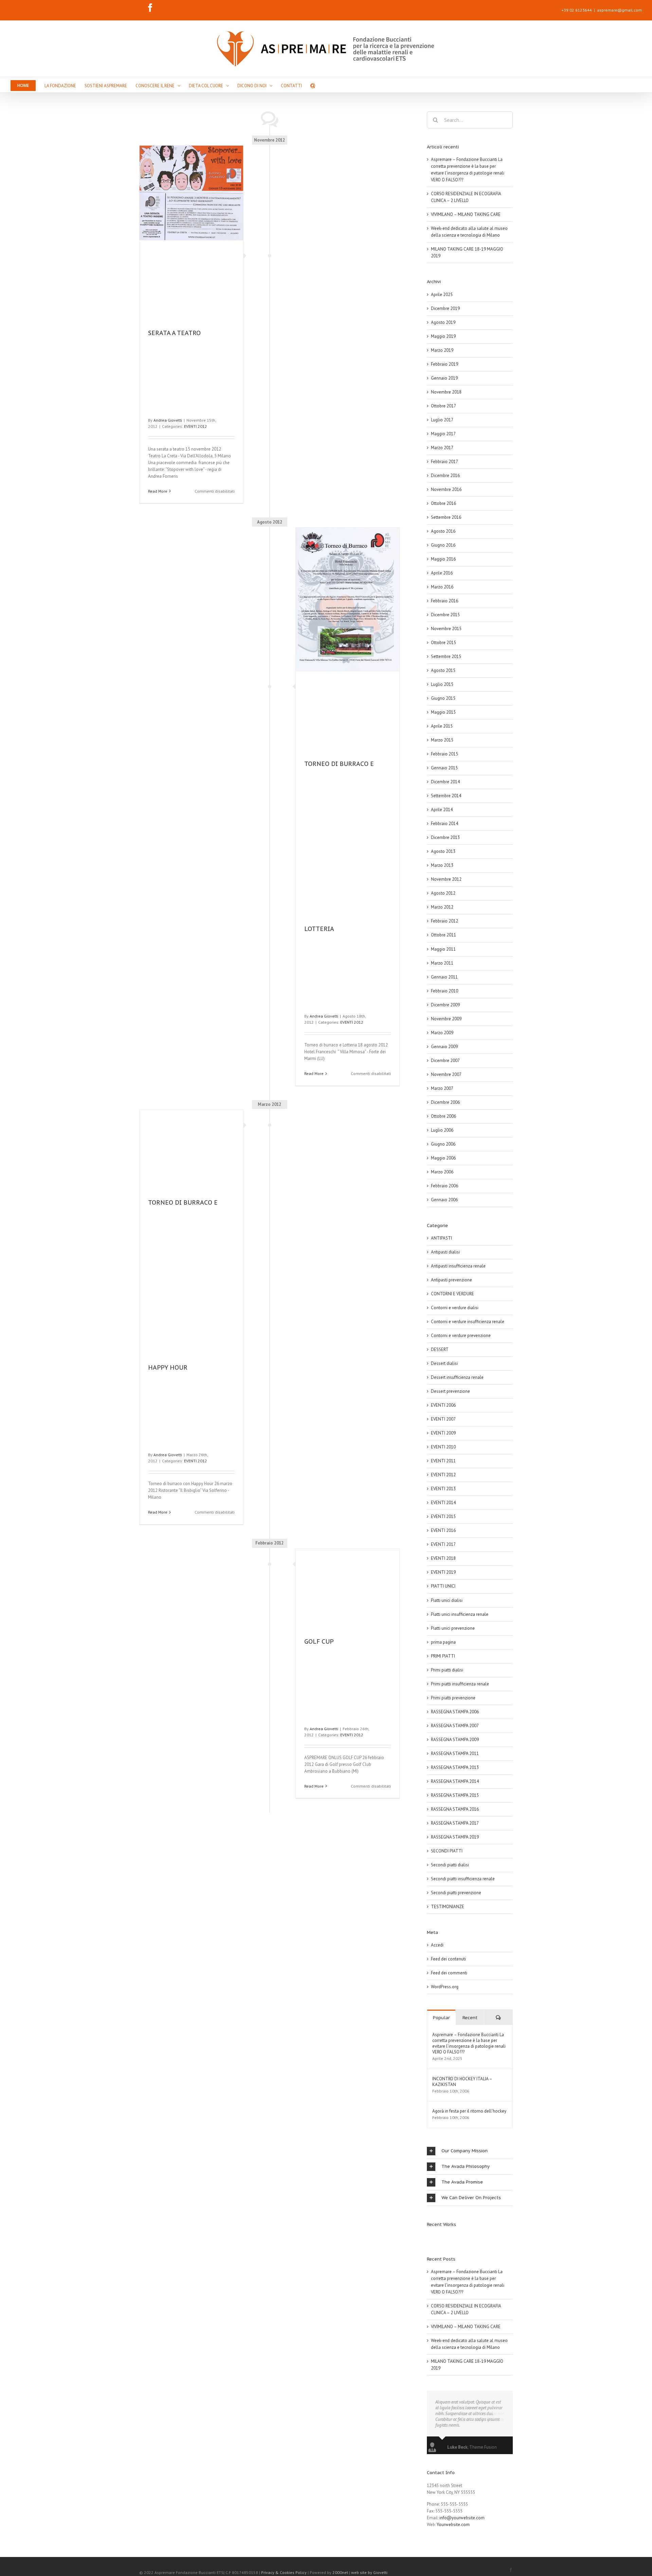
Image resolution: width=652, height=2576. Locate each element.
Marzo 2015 (442, 740)
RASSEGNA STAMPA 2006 (455, 1712)
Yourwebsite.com (453, 2525)
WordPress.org (445, 1987)
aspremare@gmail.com (619, 10)
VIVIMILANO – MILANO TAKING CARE (466, 214)
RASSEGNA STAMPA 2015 (455, 1795)
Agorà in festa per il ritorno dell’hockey (469, 2111)
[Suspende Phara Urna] (429, 2237)
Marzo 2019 (442, 350)
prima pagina (443, 1642)
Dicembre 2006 (445, 1102)
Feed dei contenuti (448, 1959)
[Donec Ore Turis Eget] (427, 2237)
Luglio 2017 (442, 420)
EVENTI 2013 (443, 1489)
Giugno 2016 (443, 545)
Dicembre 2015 (445, 615)
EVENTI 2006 (443, 1405)
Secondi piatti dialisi (450, 1865)
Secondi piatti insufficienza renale (463, 1879)
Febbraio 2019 (445, 364)
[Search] (313, 85)
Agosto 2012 (443, 893)
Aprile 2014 (442, 810)
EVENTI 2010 (443, 1447)
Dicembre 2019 (445, 308)
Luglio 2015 (442, 684)
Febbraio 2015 (445, 754)
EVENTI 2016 (443, 1530)
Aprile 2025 (442, 295)
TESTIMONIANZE (448, 1907)
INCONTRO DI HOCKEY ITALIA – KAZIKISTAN (462, 2082)
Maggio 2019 (443, 336)
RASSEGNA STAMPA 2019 (455, 1837)
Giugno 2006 (443, 1144)
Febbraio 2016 (445, 601)
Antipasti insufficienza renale (458, 1266)
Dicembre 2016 (445, 476)
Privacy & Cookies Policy (284, 2572)
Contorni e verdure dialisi (455, 1308)
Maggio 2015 (443, 712)
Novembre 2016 (446, 489)
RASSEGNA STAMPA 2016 (455, 1809)
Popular (441, 2018)
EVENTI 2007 (443, 1419)
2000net (340, 2572)
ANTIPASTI (441, 1238)
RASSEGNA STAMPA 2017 (455, 1823)
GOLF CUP (319, 1641)
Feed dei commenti (449, 1973)
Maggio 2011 (443, 949)
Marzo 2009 (442, 1033)
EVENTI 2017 (443, 1544)
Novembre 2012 (446, 879)
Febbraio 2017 (445, 462)
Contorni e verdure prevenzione (461, 1336)
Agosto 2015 (443, 670)
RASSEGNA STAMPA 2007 (455, 1726)
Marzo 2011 (442, 963)
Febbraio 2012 (445, 921)
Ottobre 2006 (443, 1116)
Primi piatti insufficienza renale (460, 1684)
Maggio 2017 (443, 434)
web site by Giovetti (369, 2572)
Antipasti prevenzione (451, 1280)
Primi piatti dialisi (447, 1670)
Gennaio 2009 (444, 1047)
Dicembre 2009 (445, 1005)
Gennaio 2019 (444, 378)
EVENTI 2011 (443, 1461)
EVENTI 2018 (443, 1558)
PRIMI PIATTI (443, 1656)
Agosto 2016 (443, 531)
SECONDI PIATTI (447, 1851)
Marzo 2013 (442, 865)
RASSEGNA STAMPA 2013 (455, 1767)
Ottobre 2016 (443, 503)
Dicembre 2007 (445, 1061)
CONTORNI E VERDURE (452, 1294)
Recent (470, 2018)
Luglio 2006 (442, 1130)
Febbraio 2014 (445, 824)
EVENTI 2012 (196, 426)
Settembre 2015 (446, 656)
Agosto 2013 (443, 851)
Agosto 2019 (443, 322)
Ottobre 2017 (443, 406)
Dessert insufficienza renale (457, 1377)
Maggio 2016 (443, 559)
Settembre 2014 (446, 796)
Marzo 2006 (442, 1172)
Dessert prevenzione (450, 1391)
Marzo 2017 (442, 448)
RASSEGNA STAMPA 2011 (455, 1753)
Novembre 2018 (446, 392)
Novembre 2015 (446, 629)
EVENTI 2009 (443, 1433)
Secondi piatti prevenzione (456, 1893)
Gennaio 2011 (444, 977)
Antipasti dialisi (445, 1252)
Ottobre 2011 (443, 935)
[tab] (470, 2151)
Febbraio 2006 (445, 1186)
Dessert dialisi (444, 1363)
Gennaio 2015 (444, 768)
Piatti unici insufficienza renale (460, 1614)
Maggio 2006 (443, 1158)
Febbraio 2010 (445, 991)
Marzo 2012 (442, 907)
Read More (158, 491)
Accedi (437, 1945)
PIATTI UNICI (443, 1586)
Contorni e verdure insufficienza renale (468, 1322)
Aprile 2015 (442, 726)
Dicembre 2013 (445, 837)
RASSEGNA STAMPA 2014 (455, 1781)
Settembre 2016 (446, 517)
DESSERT (440, 1349)
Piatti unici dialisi (447, 1600)
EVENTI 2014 (443, 1503)
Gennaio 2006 (444, 1200)
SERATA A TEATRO (174, 333)
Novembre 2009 (446, 1019)
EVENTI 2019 (443, 1572)
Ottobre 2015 (443, 643)
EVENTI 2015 (443, 1517)
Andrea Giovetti (168, 420)
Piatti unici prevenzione (453, 1628)
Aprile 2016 (442, 573)
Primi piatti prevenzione (453, 1698)
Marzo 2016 (442, 587)
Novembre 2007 (446, 1074)
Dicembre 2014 (445, 782)
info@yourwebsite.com (462, 2518)
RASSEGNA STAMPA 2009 (455, 1740)
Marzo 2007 (442, 1088)
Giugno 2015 (443, 698)
